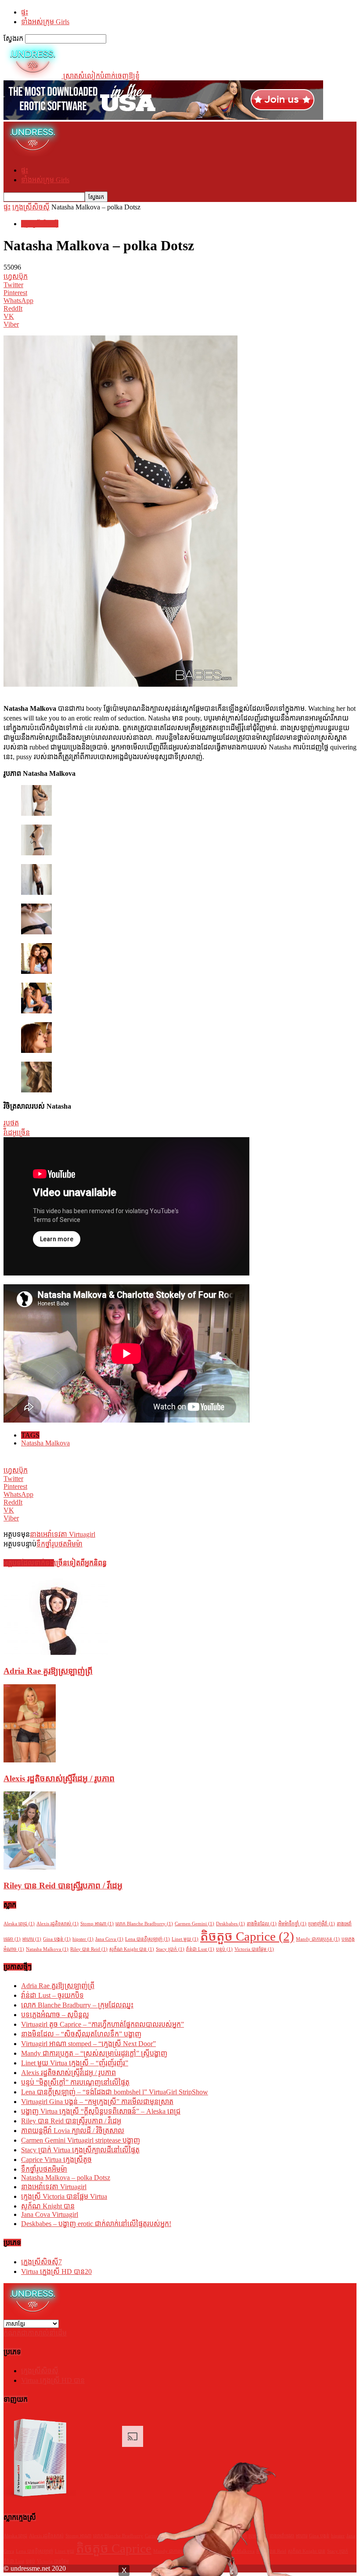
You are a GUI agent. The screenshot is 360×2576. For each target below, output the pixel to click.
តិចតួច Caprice (247, 1936)
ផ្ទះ (25, 12)
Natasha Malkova (45, 1443)
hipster (83, 1939)
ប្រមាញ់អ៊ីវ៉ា (322, 1924)
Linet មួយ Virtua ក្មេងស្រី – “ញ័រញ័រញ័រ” (75, 2063)
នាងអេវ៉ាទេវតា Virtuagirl (63, 1534)
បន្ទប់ (224, 1949)
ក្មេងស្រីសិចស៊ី (31, 207)
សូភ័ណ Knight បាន (132, 1949)
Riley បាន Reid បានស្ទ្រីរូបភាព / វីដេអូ (63, 1886)
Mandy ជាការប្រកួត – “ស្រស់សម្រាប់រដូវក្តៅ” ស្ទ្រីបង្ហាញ (94, 2053)
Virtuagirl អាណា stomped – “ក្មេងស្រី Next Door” (88, 2044)
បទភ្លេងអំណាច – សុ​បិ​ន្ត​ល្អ (55, 2015)
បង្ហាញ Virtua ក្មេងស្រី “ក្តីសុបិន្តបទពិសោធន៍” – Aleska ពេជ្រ (101, 2111)
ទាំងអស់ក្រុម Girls (45, 22)
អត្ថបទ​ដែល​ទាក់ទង (29, 1563)
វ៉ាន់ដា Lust (200, 1949)
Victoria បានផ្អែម (254, 1949)
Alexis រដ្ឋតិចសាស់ (58, 1924)
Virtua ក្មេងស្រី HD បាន (56, 2272)
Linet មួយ (185, 1939)
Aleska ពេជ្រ (19, 1924)
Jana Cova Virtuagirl (50, 2214)
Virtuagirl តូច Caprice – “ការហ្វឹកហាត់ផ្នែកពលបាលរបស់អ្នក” (103, 2024)
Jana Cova (109, 1939)
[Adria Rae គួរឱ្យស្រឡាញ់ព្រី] (56, 1652)
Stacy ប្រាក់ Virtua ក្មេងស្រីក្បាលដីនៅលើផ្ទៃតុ (80, 2150)
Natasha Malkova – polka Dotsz (66, 2178)
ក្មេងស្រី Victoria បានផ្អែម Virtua (64, 2196)
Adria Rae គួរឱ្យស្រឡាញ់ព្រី (48, 1671)
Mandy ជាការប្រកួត (318, 1939)
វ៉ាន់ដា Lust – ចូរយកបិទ (52, 1995)
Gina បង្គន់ (57, 1939)
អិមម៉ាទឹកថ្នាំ (292, 1924)
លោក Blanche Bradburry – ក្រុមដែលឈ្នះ (77, 2005)
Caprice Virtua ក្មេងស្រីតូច (56, 2160)
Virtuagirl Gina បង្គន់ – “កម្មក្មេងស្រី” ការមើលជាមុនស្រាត (97, 2102)
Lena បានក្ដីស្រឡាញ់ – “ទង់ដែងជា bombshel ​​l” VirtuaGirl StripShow (115, 2092)
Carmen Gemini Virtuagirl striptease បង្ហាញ (81, 2140)
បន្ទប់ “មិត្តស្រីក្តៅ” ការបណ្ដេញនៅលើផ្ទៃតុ (75, 2082)
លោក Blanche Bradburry (144, 1924)
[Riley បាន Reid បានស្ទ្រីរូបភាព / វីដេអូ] (30, 1867)
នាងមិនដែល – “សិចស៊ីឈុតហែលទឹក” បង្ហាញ (81, 2034)
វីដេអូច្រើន (17, 1133)
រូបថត (11, 1123)
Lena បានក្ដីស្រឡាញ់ (148, 1939)
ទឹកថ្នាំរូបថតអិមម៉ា (59, 1544)
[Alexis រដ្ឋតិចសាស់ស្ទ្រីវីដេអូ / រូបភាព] (30, 1760)
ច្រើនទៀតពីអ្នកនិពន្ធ (80, 1563)
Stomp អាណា (97, 1924)
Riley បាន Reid (89, 1949)
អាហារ (32, 1939)
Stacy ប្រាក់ (170, 1949)
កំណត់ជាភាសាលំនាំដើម (35, 2333)
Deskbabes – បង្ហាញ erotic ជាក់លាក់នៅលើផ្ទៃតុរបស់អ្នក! (96, 2224)
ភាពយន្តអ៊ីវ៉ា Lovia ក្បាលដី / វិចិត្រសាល (73, 2131)
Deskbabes (230, 1924)
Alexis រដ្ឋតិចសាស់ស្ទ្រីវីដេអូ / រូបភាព (59, 1778)
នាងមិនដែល (262, 1924)
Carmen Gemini (194, 1924)
